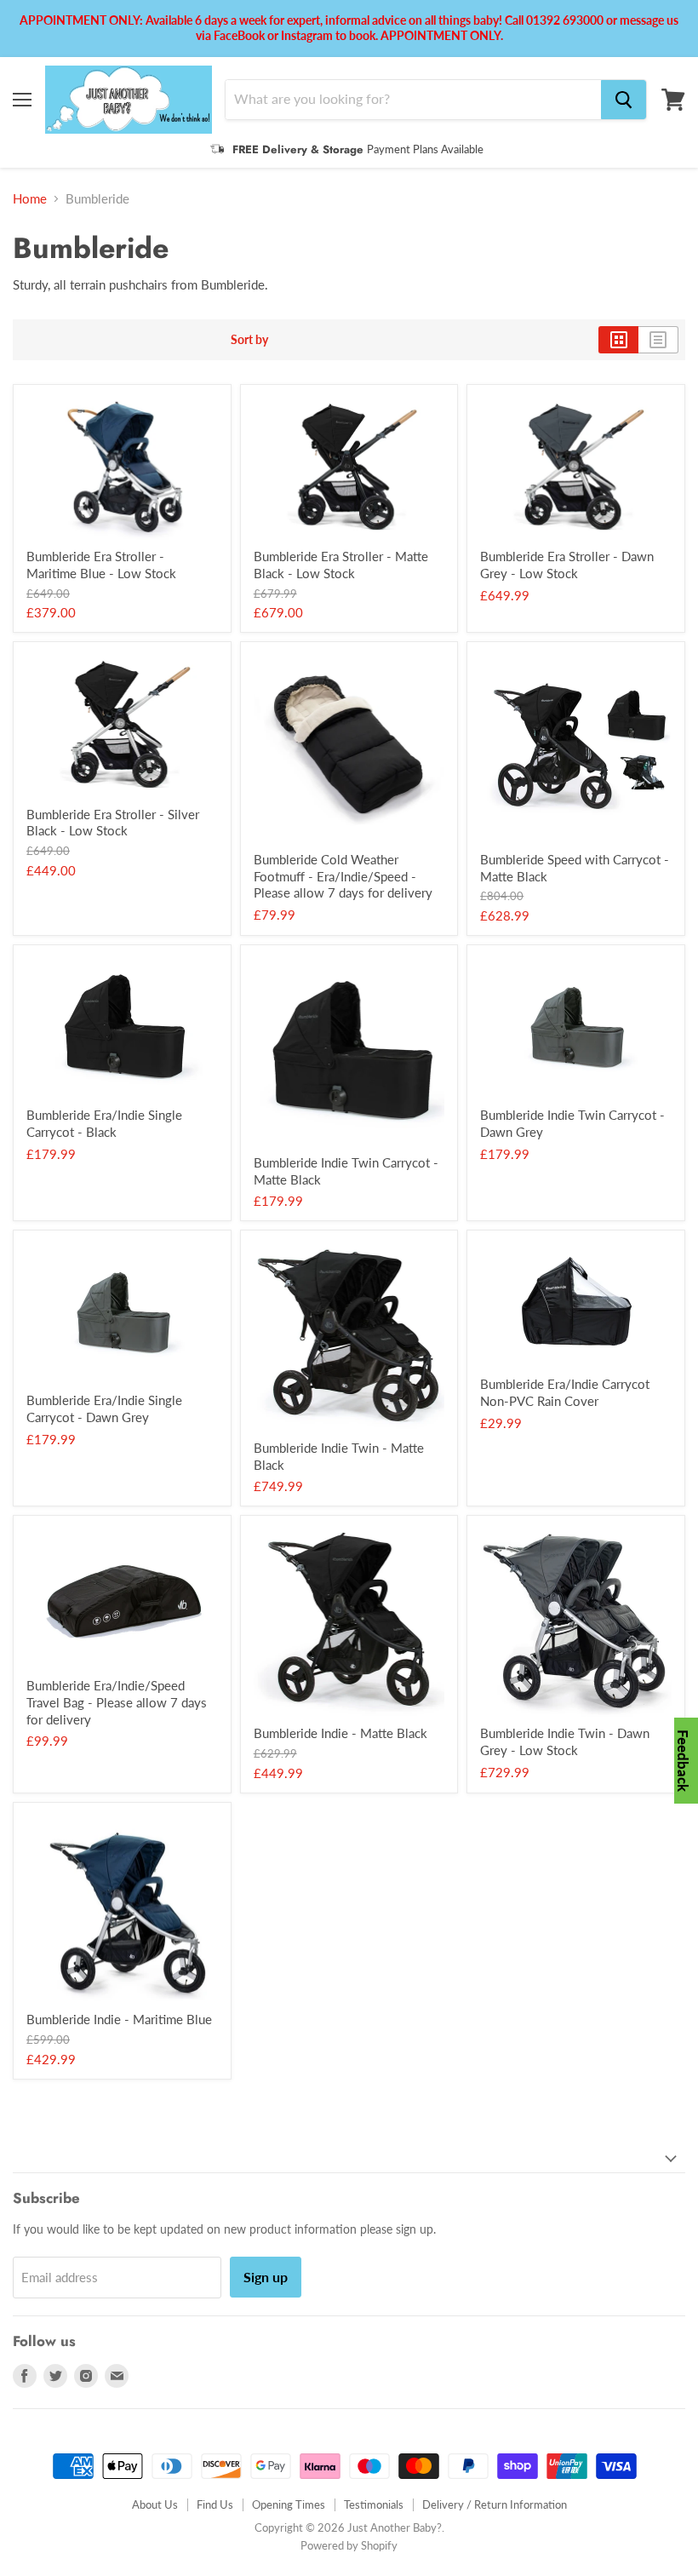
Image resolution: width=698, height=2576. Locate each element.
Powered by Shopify (349, 2545)
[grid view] (618, 340)
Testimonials (374, 2504)
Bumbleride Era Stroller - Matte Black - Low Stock (341, 565)
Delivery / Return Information (495, 2504)
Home (30, 199)
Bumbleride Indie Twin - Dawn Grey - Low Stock (565, 1741)
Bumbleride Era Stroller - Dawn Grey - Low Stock (567, 565)
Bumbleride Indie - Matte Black (340, 1733)
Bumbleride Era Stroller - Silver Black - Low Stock (113, 823)
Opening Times (289, 2504)
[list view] (658, 340)
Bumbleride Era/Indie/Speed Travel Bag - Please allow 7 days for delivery (117, 1702)
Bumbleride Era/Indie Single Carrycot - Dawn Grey (104, 1408)
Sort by (249, 340)
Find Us (215, 2504)
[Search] (624, 100)
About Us (155, 2504)
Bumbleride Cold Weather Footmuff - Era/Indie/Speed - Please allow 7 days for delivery (343, 876)
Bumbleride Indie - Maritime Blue (119, 2019)
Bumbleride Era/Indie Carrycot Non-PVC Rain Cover (565, 1392)
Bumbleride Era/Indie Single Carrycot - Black (104, 1123)
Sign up (266, 2277)
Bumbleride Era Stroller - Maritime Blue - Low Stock (101, 565)
